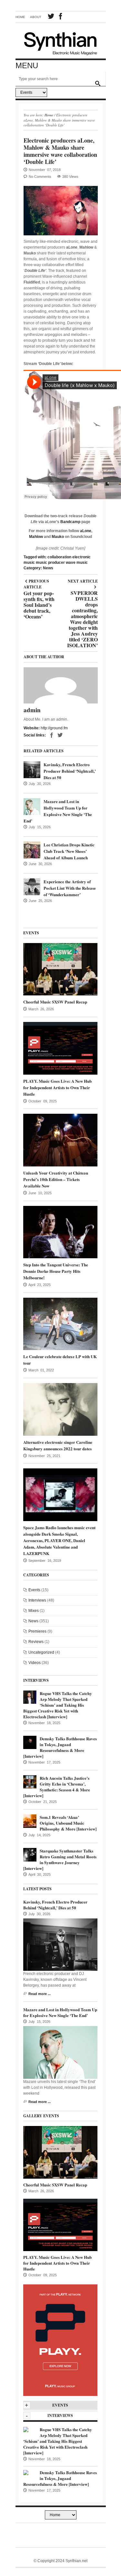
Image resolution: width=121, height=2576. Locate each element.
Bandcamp (70, 522)
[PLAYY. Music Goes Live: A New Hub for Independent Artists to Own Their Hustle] (60, 1048)
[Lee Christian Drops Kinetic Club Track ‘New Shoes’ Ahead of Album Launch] (32, 850)
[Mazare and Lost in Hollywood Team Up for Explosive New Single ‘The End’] (32, 807)
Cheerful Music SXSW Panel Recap (55, 1002)
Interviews (37, 1600)
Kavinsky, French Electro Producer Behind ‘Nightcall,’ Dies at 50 (70, 771)
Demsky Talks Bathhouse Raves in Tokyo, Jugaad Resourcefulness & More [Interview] (60, 1747)
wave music (77, 563)
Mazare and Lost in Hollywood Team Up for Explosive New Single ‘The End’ (58, 811)
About (36, 17)
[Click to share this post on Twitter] (60, 735)
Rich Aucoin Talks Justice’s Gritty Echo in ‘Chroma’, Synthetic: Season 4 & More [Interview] (57, 1787)
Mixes (34, 1611)
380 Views (70, 177)
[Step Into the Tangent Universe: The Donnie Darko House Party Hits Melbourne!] (60, 1232)
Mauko (58, 537)
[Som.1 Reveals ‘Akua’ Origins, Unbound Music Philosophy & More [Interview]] (30, 1821)
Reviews (36, 1642)
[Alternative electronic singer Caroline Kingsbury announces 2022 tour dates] (60, 1409)
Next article (82, 581)
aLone (86, 531)
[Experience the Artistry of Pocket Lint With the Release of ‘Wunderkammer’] (32, 887)
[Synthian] (61, 42)
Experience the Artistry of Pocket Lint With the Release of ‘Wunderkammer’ (70, 888)
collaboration (59, 557)
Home (20, 17)
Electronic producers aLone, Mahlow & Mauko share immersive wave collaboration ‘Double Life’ (60, 151)
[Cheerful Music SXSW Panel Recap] (60, 969)
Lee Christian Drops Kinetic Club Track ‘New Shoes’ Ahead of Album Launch (69, 851)
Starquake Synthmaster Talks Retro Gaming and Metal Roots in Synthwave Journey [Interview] (60, 1859)
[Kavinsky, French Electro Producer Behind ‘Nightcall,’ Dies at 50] (32, 770)
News (48, 568)
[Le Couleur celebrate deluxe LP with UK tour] (60, 1324)
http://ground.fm (54, 728)
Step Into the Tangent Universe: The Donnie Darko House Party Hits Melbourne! (56, 1271)
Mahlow (36, 537)
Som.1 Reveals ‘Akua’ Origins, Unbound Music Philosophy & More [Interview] (68, 1823)
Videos (35, 1663)
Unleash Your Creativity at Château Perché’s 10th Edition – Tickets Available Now (56, 1179)
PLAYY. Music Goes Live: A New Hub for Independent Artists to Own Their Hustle (57, 1087)
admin (32, 710)
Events (34, 1590)
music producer (50, 563)
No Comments (40, 177)
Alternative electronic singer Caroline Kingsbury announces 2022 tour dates (58, 1445)
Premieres (37, 1631)
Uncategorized (41, 1652)
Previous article (39, 584)
